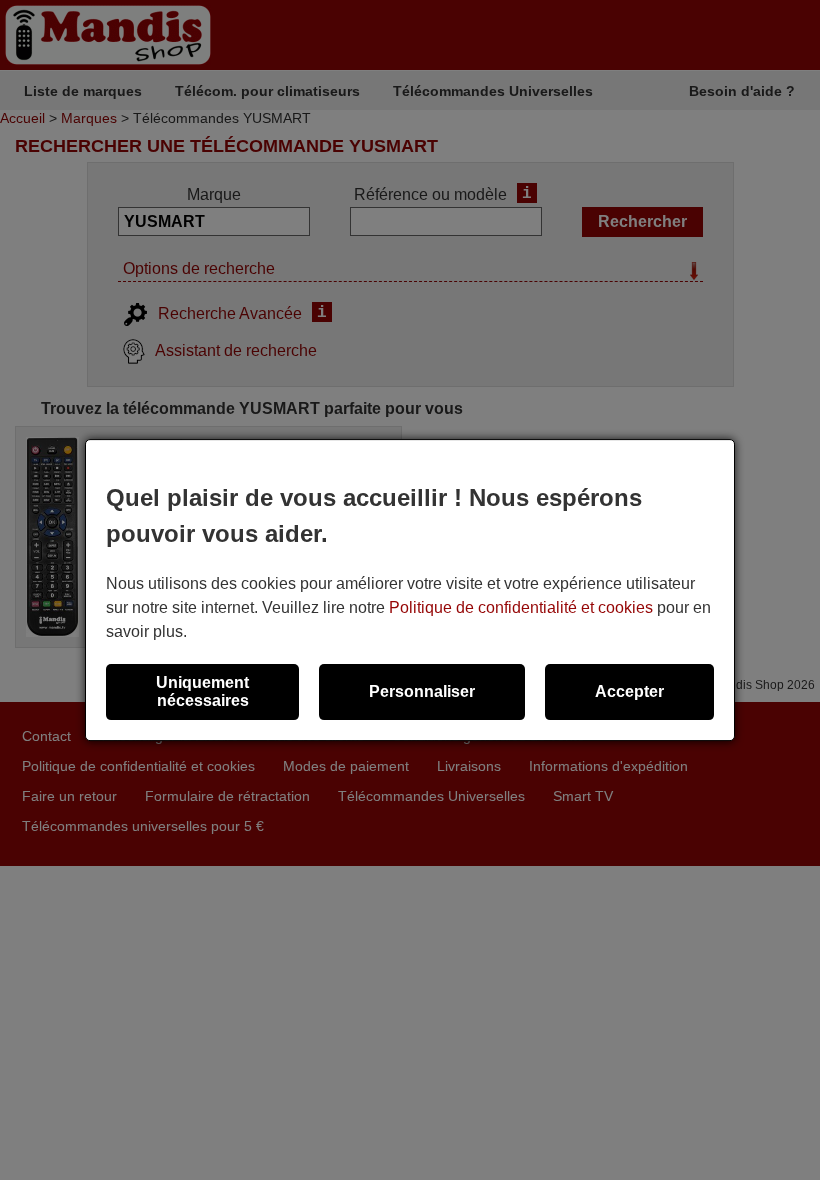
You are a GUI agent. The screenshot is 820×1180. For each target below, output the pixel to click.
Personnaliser (422, 691)
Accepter (629, 691)
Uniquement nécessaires (202, 691)
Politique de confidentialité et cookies (521, 607)
